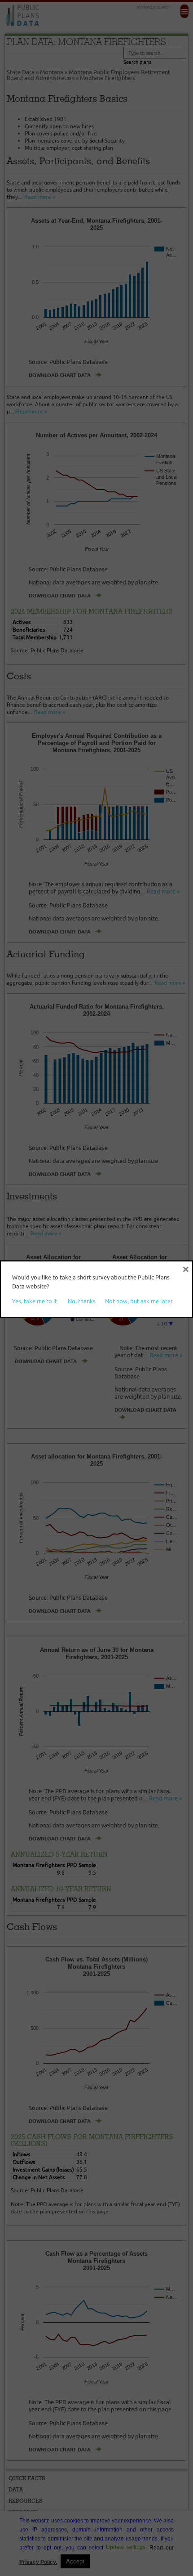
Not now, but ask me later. (139, 1301)
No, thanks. (82, 1301)
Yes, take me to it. (35, 1301)
